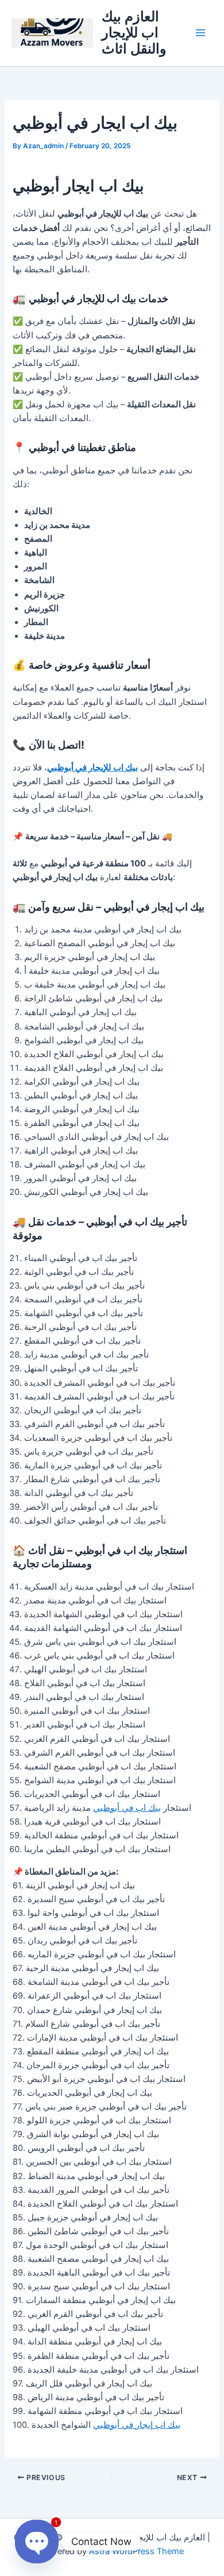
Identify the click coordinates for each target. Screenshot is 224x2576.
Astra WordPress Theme (136, 2551)
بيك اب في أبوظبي (127, 1808)
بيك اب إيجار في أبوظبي (137, 2425)
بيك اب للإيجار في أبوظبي (92, 768)
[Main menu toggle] (200, 33)
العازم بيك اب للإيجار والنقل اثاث (134, 33)
